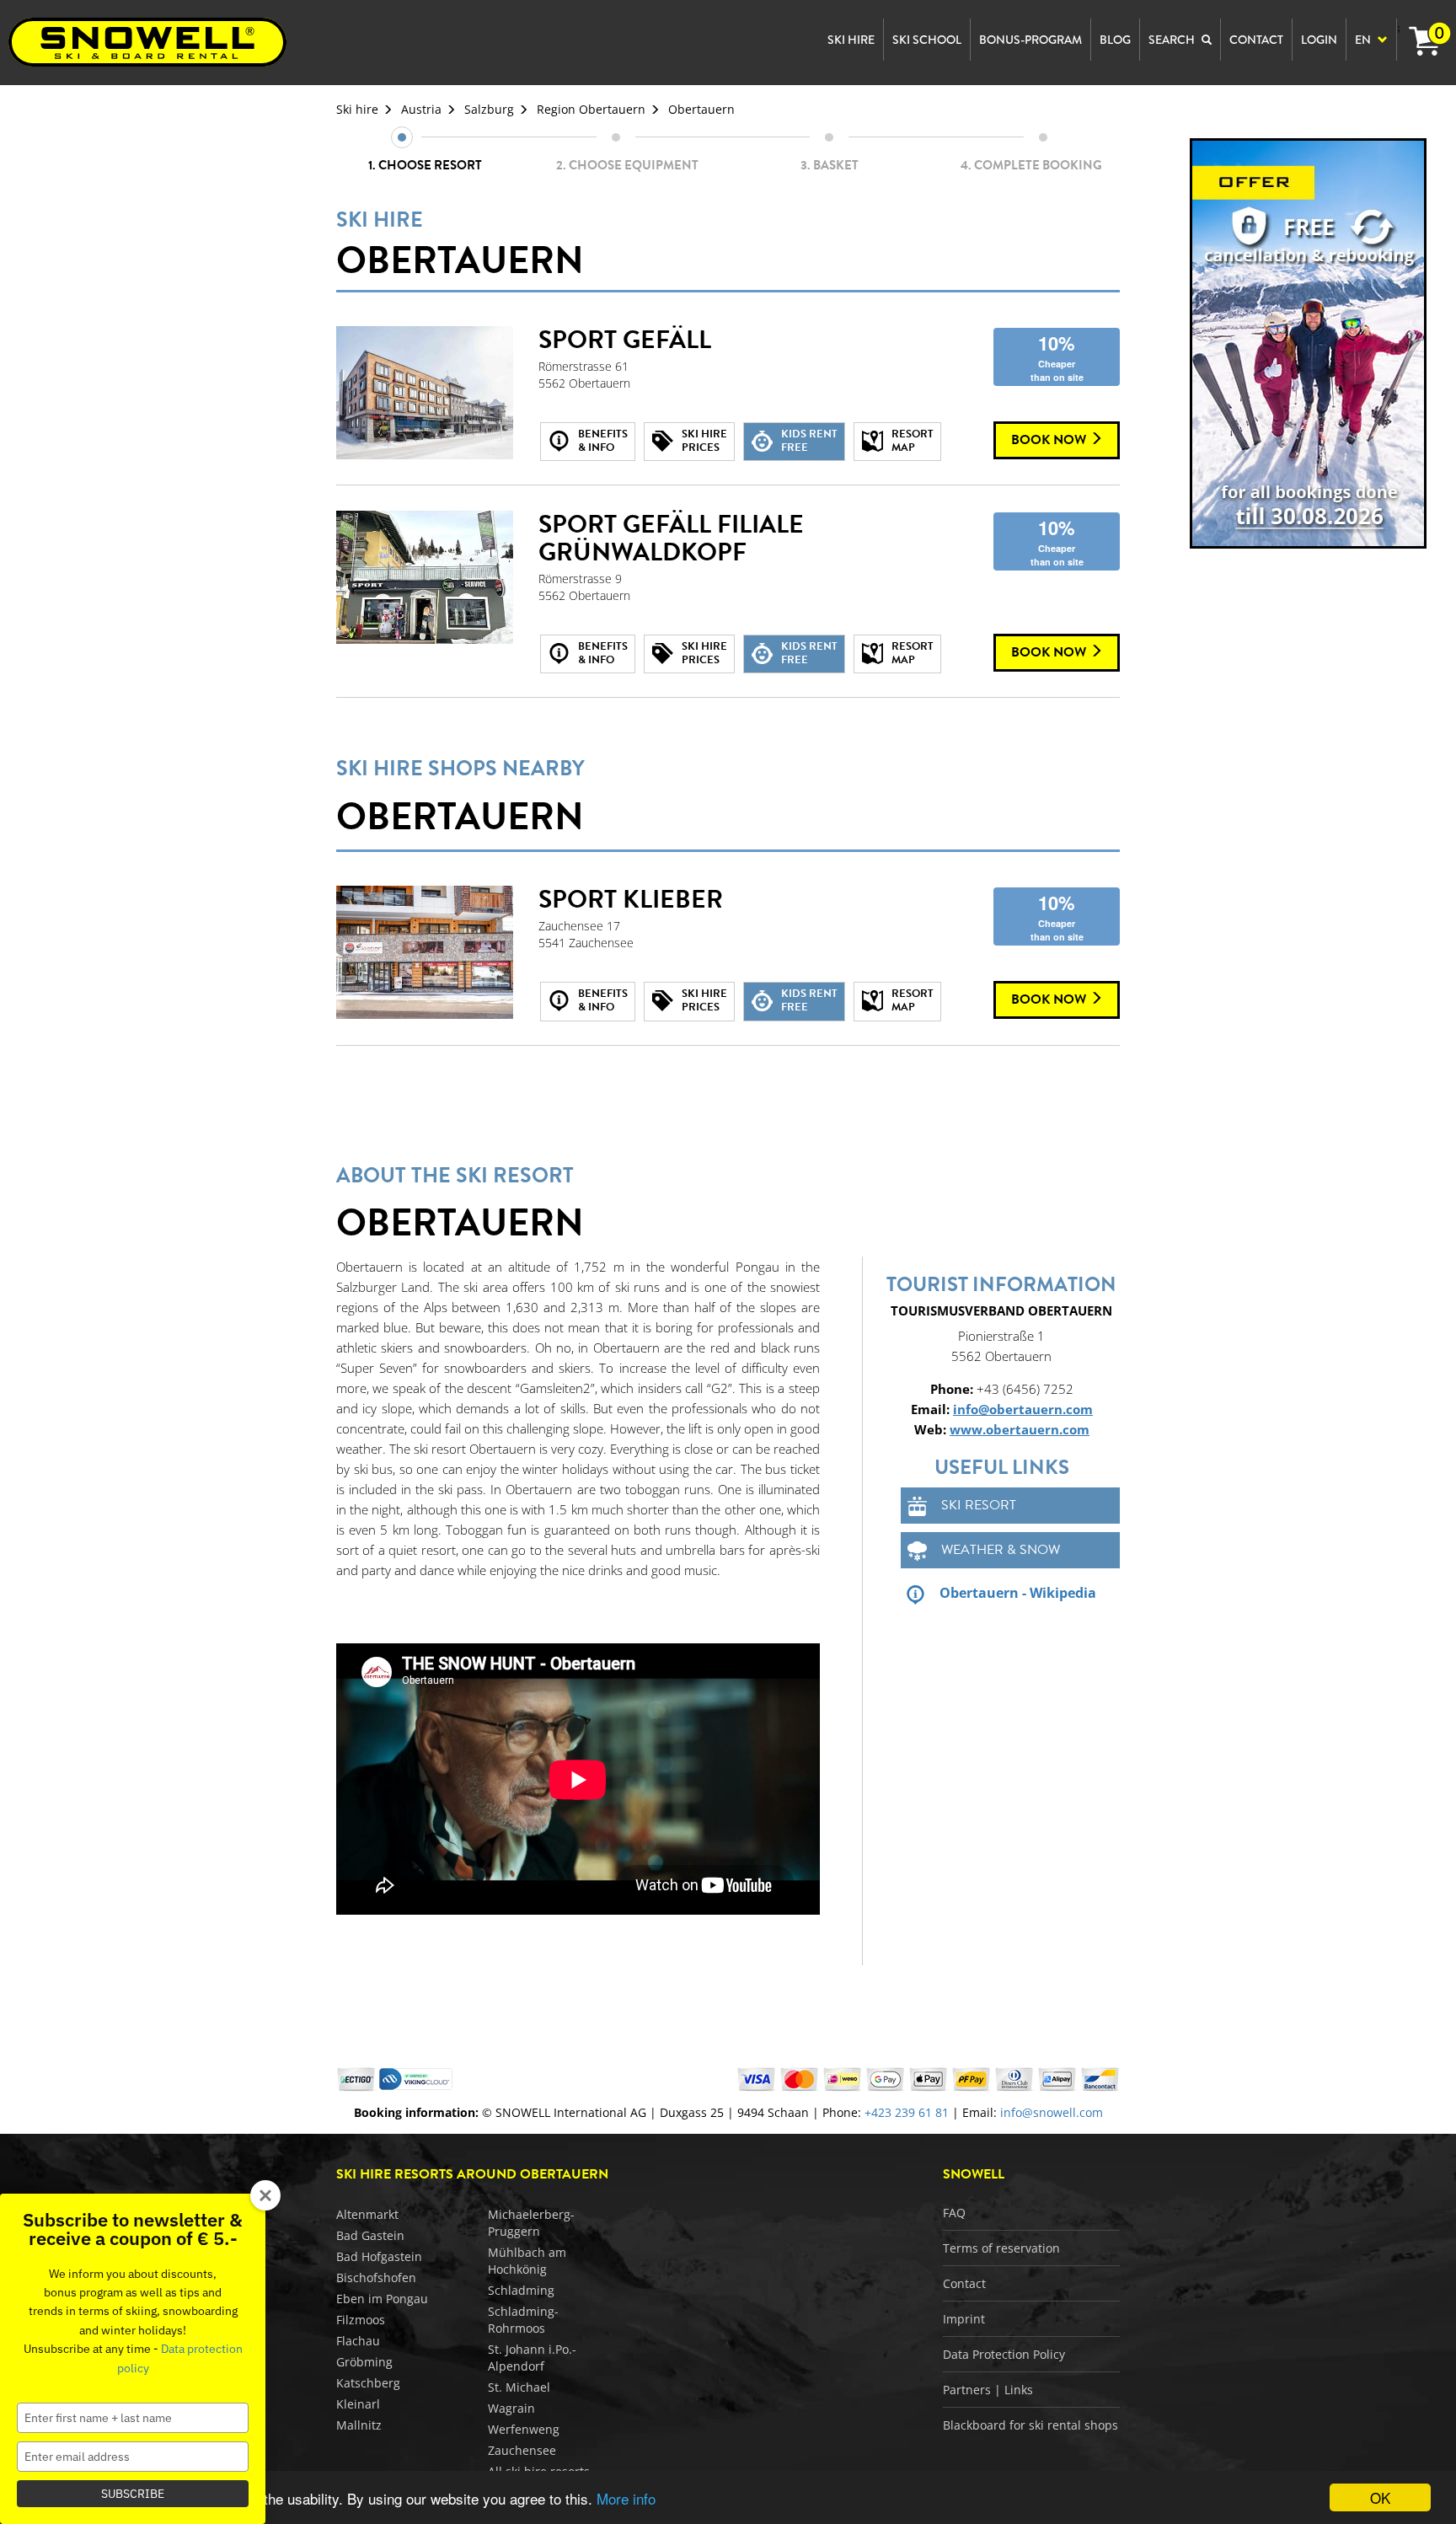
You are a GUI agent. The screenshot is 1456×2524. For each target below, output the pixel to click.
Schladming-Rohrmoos (523, 2320)
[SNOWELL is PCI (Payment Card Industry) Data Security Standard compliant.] (416, 2078)
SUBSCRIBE (133, 2494)
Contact (964, 2283)
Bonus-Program (1030, 40)
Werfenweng (524, 2429)
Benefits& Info (603, 441)
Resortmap (913, 441)
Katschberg (368, 2383)
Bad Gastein (370, 2235)
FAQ (954, 2213)
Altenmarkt (367, 2214)
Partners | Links (988, 2390)
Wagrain (511, 2408)
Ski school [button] (927, 40)
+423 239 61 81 (907, 2112)
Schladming (521, 2290)
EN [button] (1364, 40)
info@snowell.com (1052, 2112)
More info (626, 2498)
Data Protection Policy (1004, 2354)
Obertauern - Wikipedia (1018, 1593)
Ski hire (357, 109)
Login (1319, 40)
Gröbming (364, 2362)
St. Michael (519, 2387)
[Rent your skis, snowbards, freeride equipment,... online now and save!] (1309, 343)
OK (1380, 2497)
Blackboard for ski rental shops (1030, 2425)
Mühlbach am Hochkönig (527, 2261)
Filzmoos (361, 2320)
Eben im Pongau (382, 2299)
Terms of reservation (1001, 2248)
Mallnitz (359, 2425)
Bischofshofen (376, 2277)
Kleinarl (358, 2404)
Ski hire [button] (851, 40)
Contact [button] (1256, 40)
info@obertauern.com (1023, 1409)
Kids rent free (809, 441)
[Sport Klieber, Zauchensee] (425, 952)
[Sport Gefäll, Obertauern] (425, 393)
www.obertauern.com (1020, 1429)
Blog (1115, 40)
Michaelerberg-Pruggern (531, 2223)
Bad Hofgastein (379, 2256)
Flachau (358, 2341)
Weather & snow (1001, 1550)
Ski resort (979, 1505)
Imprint (964, 2319)
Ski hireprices (704, 441)
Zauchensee (522, 2450)
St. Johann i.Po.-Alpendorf (532, 2358)
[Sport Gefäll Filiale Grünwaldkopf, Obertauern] (425, 577)
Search (1173, 40)
